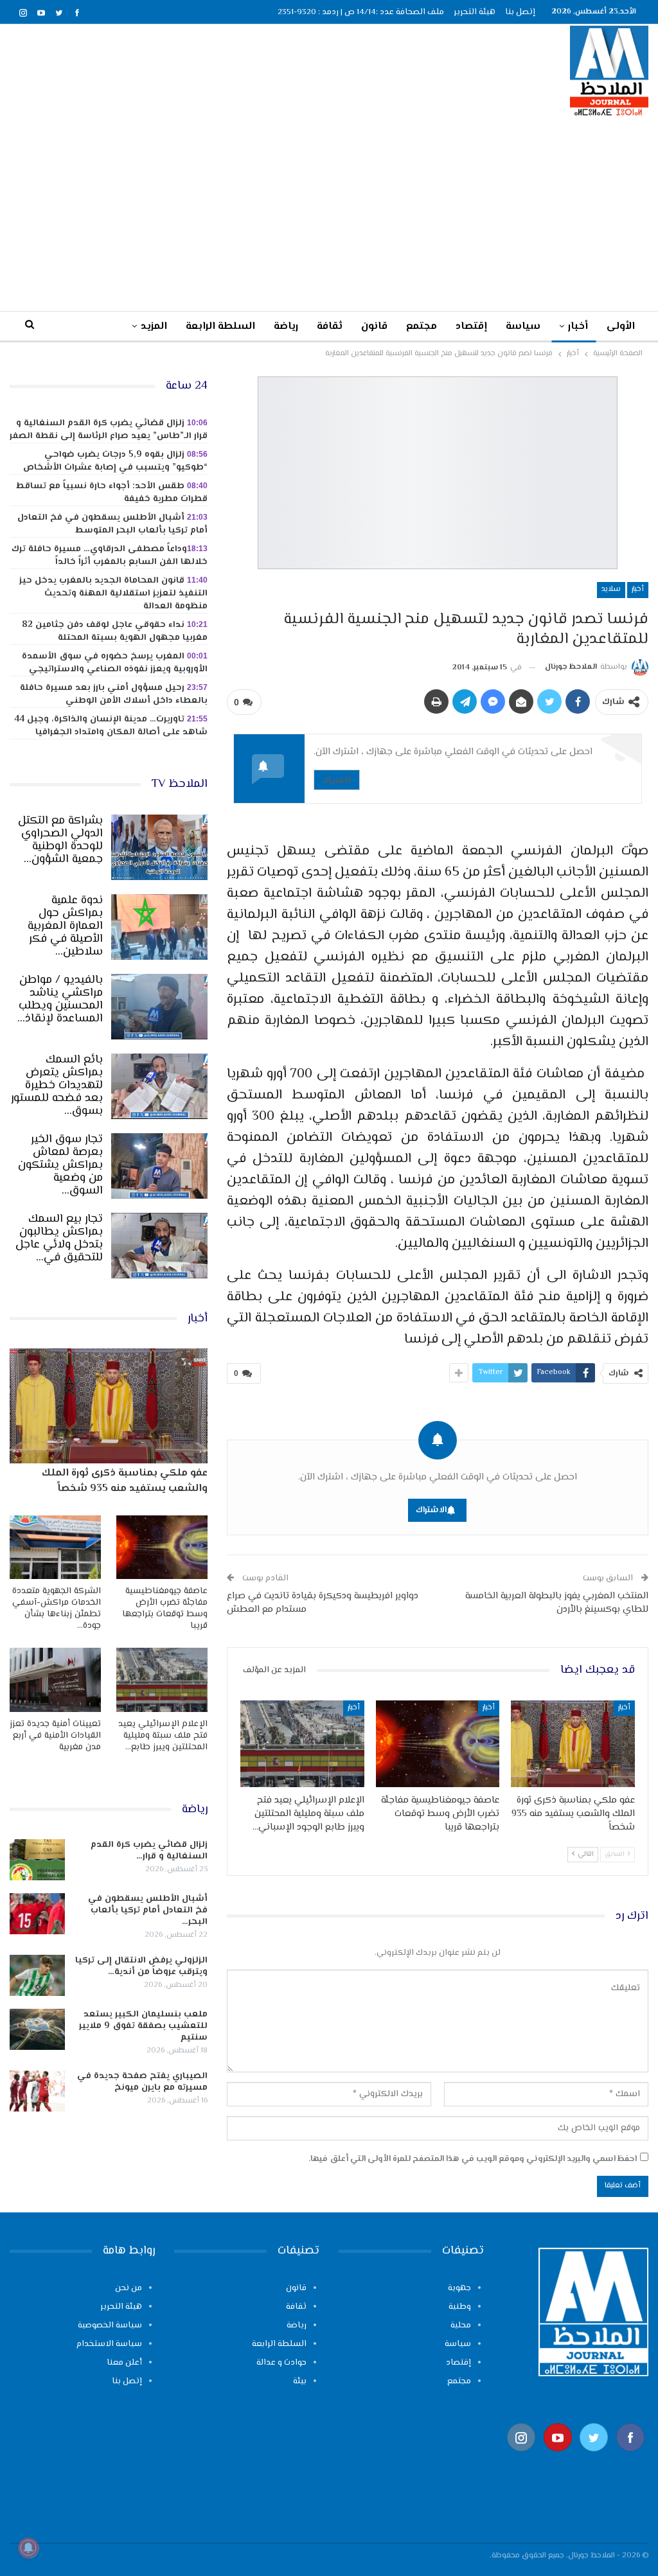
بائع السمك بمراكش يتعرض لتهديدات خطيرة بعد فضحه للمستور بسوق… (57, 1086)
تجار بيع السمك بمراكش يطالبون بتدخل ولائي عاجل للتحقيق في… (59, 1239)
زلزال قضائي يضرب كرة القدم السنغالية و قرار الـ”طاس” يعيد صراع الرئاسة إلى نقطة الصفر (109, 430)
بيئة (300, 2381)
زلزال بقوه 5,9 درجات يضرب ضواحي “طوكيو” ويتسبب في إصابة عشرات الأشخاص (115, 461)
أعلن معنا (124, 2363)
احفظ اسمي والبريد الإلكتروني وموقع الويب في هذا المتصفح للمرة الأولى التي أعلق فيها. (473, 2159)
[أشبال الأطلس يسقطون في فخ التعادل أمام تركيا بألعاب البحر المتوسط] (37, 1914)
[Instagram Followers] (521, 2457)
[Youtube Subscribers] (558, 2457)
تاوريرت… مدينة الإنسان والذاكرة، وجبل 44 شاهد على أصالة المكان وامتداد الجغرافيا (111, 726)
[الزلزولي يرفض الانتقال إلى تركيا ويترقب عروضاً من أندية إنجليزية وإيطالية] (37, 1975)
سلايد (611, 589)
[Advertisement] (329, 213)
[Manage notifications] (28, 2548)
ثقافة (330, 327)
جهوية (459, 2288)
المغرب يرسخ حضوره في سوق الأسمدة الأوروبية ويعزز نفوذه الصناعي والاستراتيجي (115, 663)
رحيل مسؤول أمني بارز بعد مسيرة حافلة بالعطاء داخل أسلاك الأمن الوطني (114, 694)
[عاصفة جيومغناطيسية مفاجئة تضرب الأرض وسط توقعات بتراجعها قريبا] (438, 1744)
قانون (374, 327)
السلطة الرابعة (220, 327)
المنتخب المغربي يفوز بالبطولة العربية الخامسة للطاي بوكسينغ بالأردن (557, 1603)
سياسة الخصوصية (110, 2325)
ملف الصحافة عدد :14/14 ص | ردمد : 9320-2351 (361, 12)
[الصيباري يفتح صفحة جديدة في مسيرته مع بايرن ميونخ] (37, 2091)
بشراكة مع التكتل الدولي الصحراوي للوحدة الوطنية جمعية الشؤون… (60, 840)
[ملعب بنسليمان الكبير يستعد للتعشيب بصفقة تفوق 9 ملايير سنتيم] (37, 2029)
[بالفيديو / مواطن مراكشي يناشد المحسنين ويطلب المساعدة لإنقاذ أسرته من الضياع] (159, 1007)
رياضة (286, 327)
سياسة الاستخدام (109, 2344)
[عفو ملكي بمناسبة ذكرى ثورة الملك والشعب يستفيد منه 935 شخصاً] (573, 1744)
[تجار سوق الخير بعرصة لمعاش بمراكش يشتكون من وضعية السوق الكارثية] (159, 1166)
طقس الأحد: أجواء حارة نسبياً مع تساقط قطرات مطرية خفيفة (112, 493)
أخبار (578, 327)
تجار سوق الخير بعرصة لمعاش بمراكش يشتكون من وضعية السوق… (60, 1165)
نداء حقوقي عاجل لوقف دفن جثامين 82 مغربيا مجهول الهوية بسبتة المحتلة (115, 631)
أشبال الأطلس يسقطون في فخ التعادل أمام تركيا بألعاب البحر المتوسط (112, 524)
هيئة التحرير (475, 12)
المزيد (154, 327)
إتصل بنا (520, 12)
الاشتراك (337, 780)
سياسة (523, 327)
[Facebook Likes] (631, 2457)
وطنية (460, 2307)
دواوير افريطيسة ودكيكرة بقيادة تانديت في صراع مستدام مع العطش (323, 1603)
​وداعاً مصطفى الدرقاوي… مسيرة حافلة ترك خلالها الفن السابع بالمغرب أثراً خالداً (110, 556)
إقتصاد (471, 327)
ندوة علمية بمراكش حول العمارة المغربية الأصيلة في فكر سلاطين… (65, 926)
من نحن (129, 2288)
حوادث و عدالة (281, 2363)
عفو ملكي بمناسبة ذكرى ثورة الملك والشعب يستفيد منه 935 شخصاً (125, 1481)
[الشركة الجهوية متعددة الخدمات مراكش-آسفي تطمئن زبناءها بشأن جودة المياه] (55, 1547)
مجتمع (422, 327)
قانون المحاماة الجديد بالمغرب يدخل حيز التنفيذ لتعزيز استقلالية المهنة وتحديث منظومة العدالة (113, 594)
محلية (461, 2325)
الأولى (621, 327)
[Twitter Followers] (594, 2457)
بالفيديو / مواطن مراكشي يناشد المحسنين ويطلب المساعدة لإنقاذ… (60, 1000)
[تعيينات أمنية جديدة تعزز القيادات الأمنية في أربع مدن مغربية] (55, 1680)
